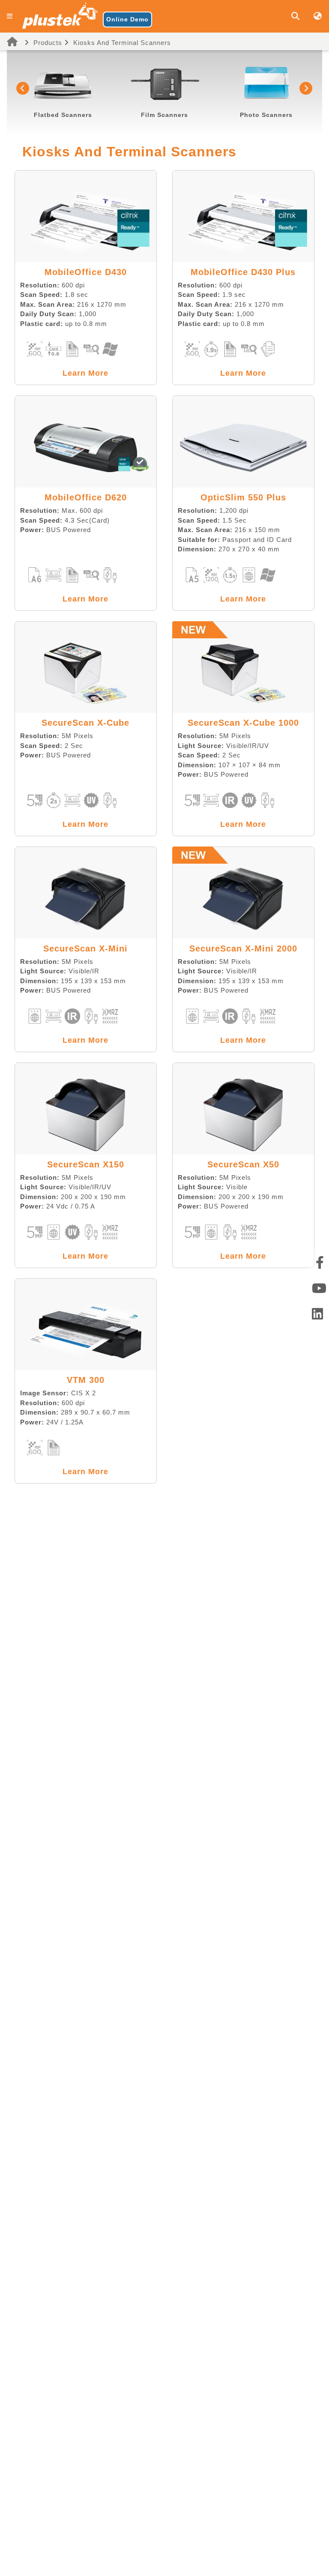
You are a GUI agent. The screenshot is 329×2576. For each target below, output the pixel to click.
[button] (23, 88)
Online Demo (127, 19)
